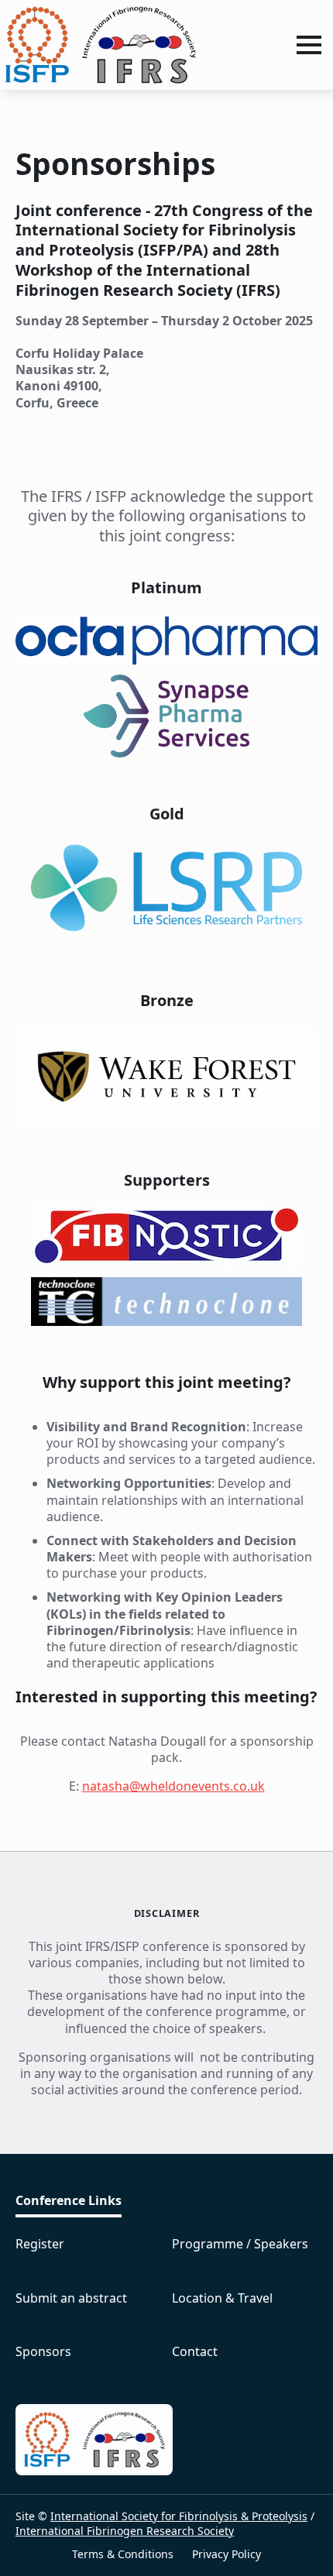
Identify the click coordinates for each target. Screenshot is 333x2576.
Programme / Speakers (240, 2244)
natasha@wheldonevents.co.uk (173, 1786)
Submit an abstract (71, 2298)
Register (40, 2244)
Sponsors (43, 2352)
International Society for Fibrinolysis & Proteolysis (179, 2516)
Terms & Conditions (123, 2554)
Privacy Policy (227, 2554)
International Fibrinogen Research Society (125, 2531)
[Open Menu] (309, 45)
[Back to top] (294, 2537)
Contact (195, 2352)
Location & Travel (222, 2298)
